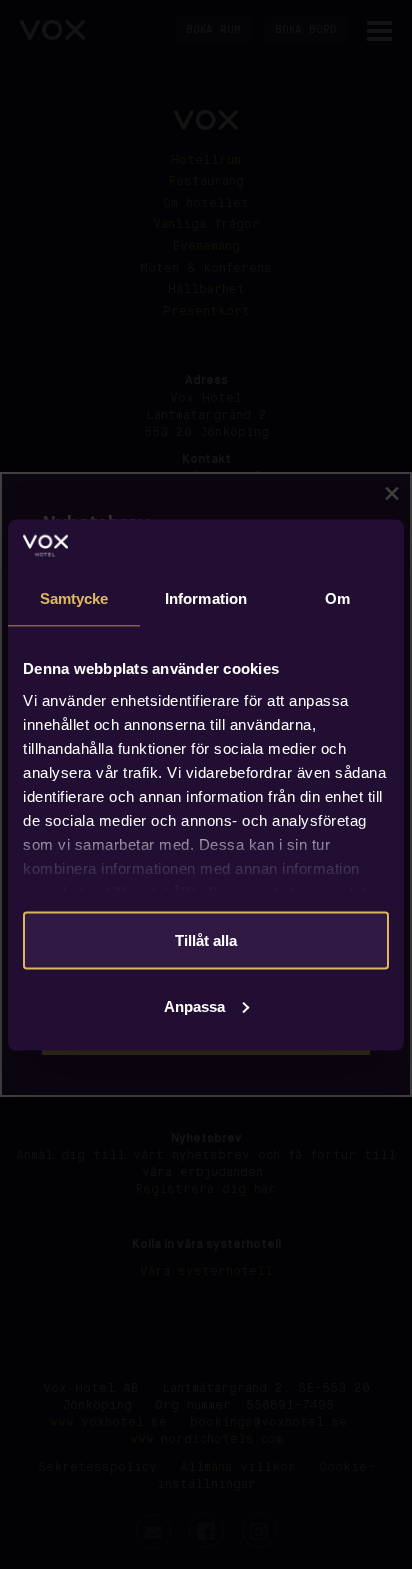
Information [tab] (206, 598)
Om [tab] (337, 598)
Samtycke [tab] (74, 598)
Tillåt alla (206, 940)
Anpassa (194, 1005)
